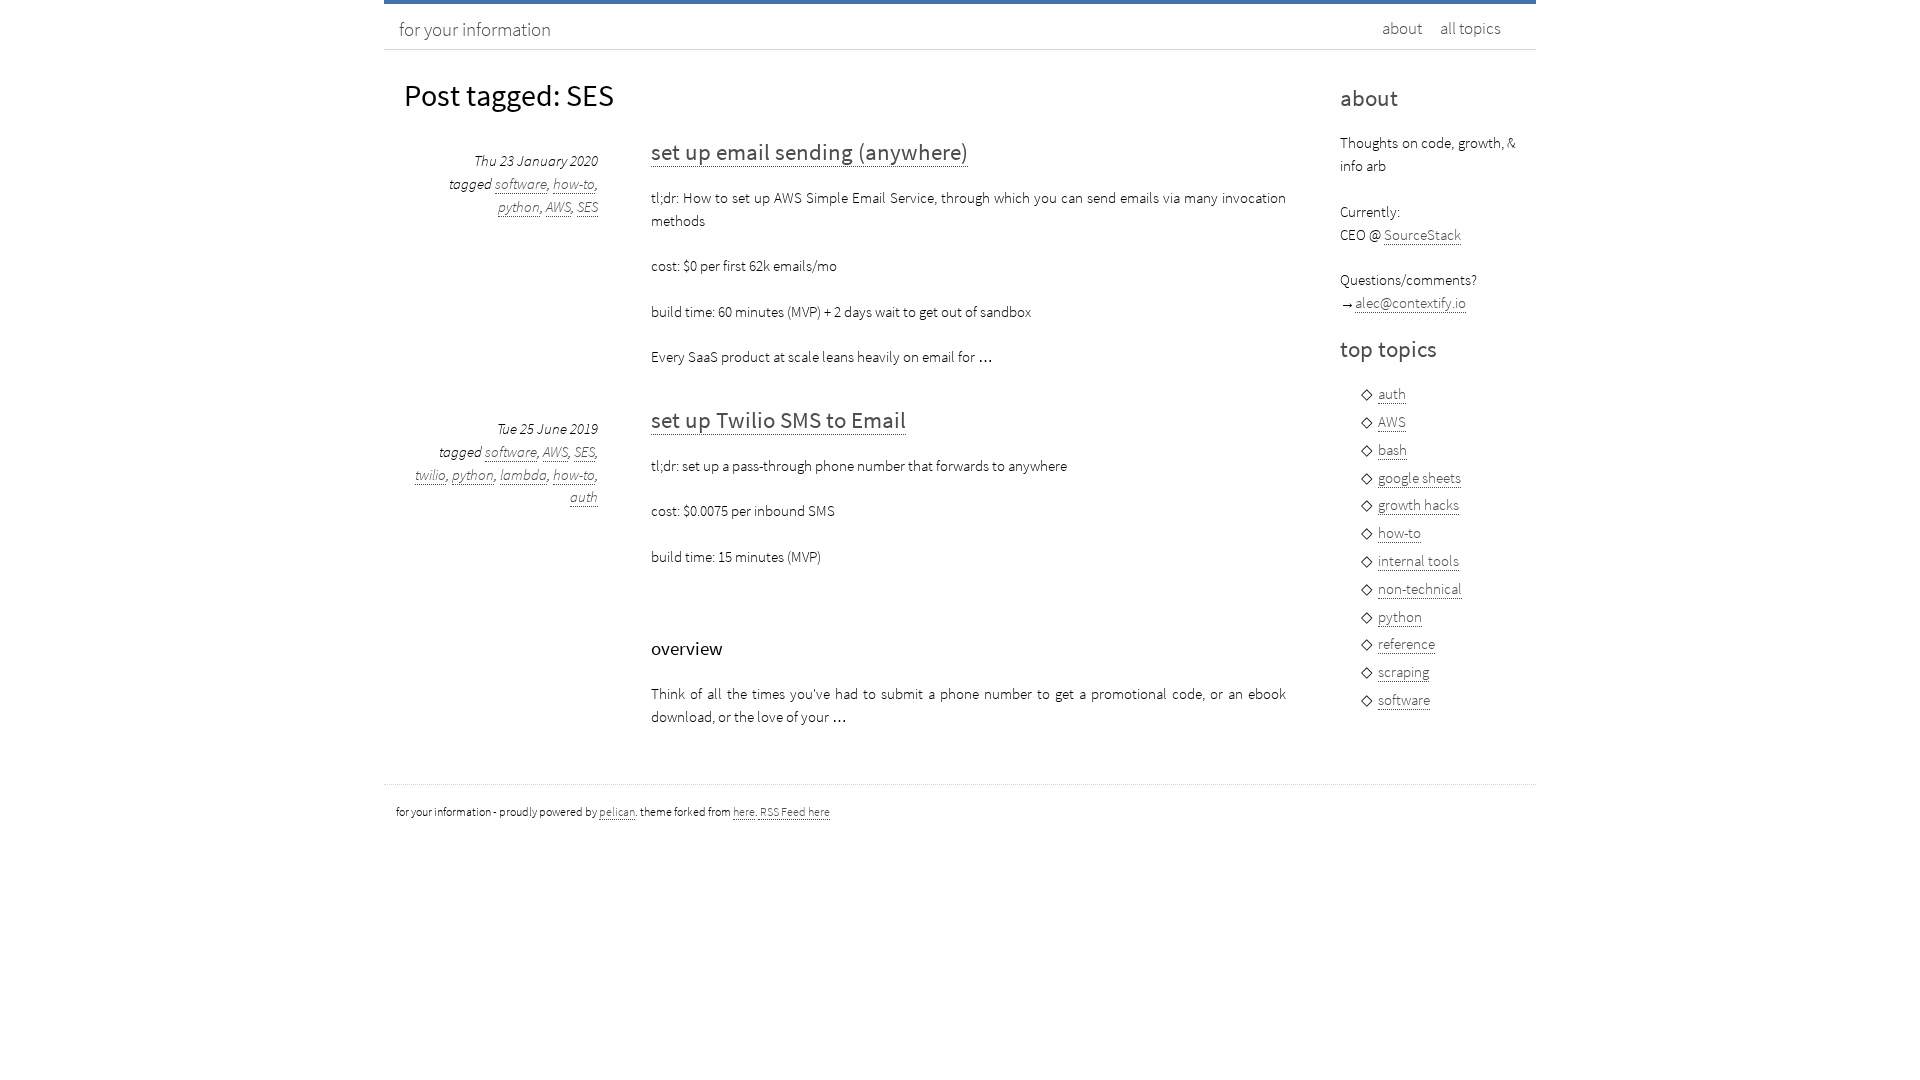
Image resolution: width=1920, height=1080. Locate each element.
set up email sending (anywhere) (809, 152)
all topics (1470, 28)
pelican (617, 811)
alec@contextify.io (1410, 302)
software (521, 183)
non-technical (1420, 588)
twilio (430, 474)
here (744, 811)
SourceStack (1422, 234)
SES (587, 206)
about (1402, 28)
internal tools (1418, 560)
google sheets (1419, 477)
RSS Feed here (794, 811)
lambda (523, 474)
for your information (475, 29)
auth (584, 496)
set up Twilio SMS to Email (778, 420)
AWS (558, 206)
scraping (1403, 671)
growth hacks (1418, 504)
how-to (574, 183)
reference (1406, 643)
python (519, 206)
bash (1392, 449)
